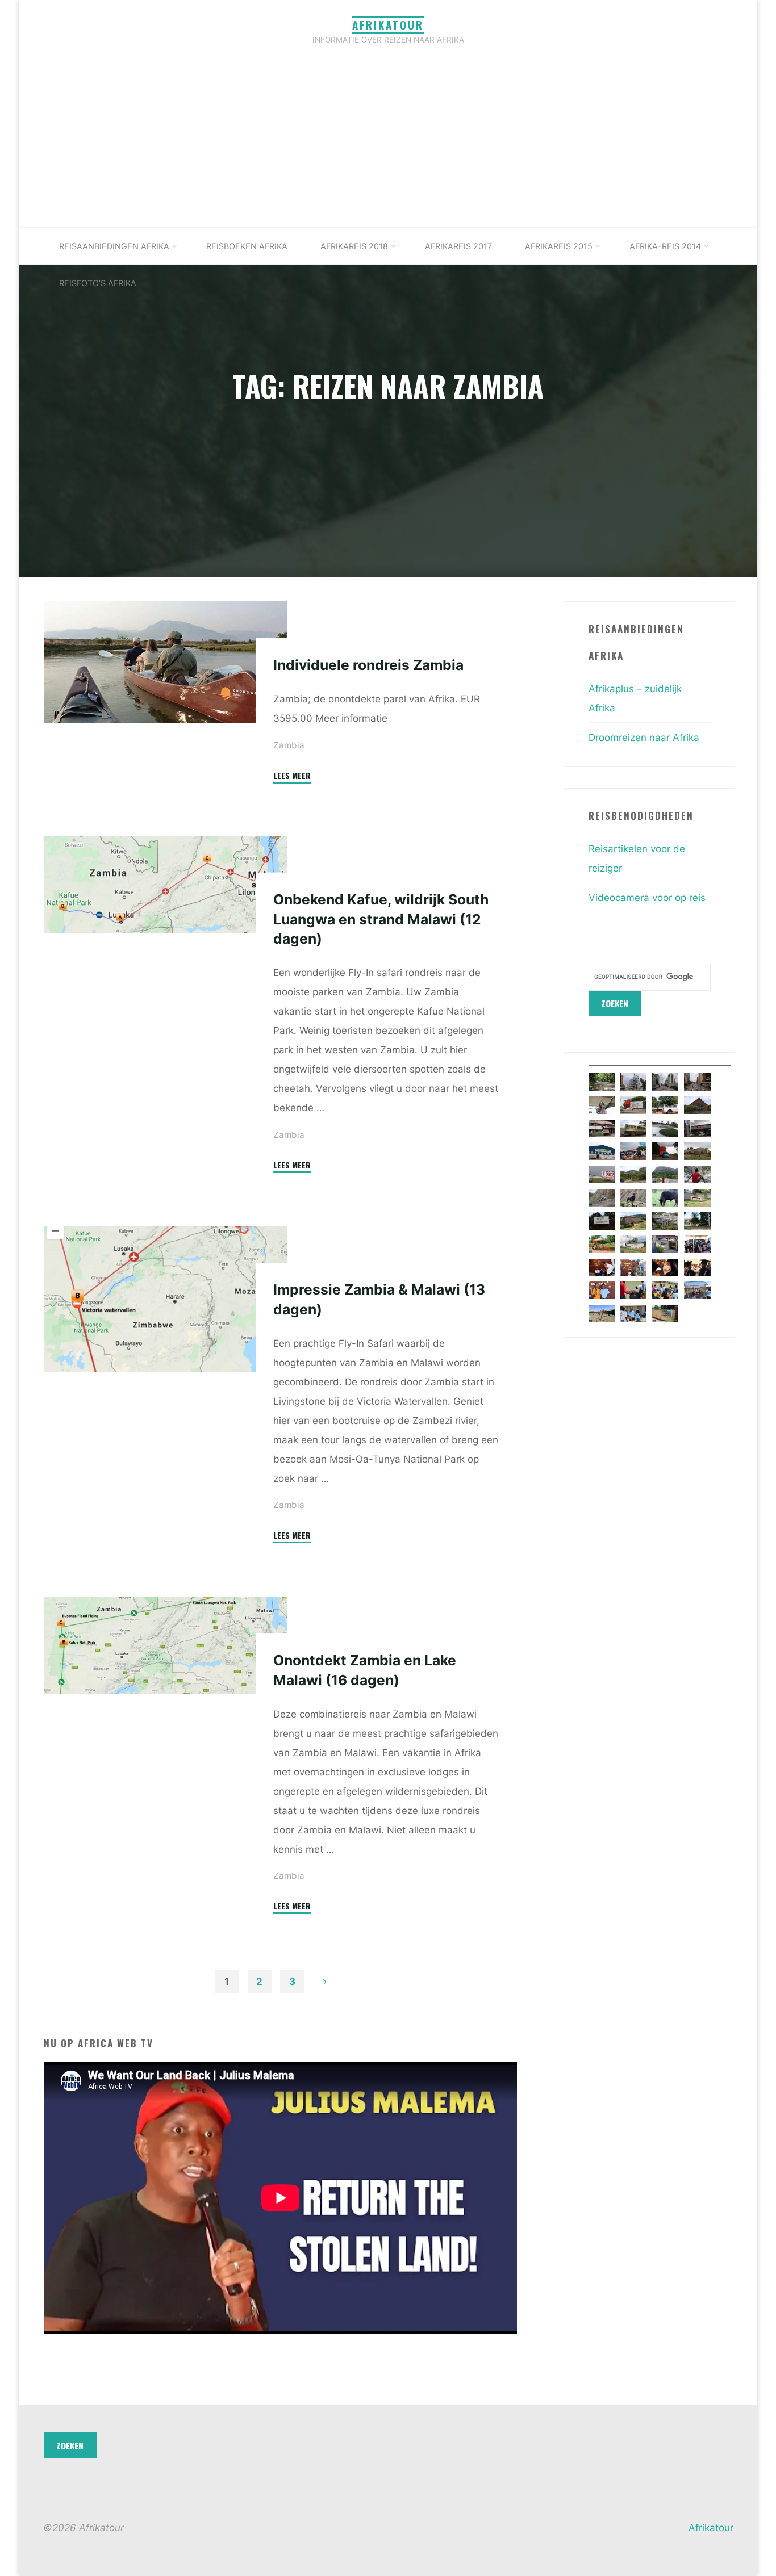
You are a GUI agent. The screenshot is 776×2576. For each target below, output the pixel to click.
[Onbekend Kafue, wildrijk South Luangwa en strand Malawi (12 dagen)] (166, 885)
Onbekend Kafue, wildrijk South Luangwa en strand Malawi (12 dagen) (381, 919)
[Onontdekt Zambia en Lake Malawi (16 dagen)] (166, 1645)
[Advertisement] (388, 142)
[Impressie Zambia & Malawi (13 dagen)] (166, 1299)
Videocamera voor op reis (647, 898)
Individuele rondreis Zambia (368, 665)
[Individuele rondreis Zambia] (166, 662)
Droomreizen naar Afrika (644, 738)
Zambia (289, 745)
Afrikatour (388, 25)
